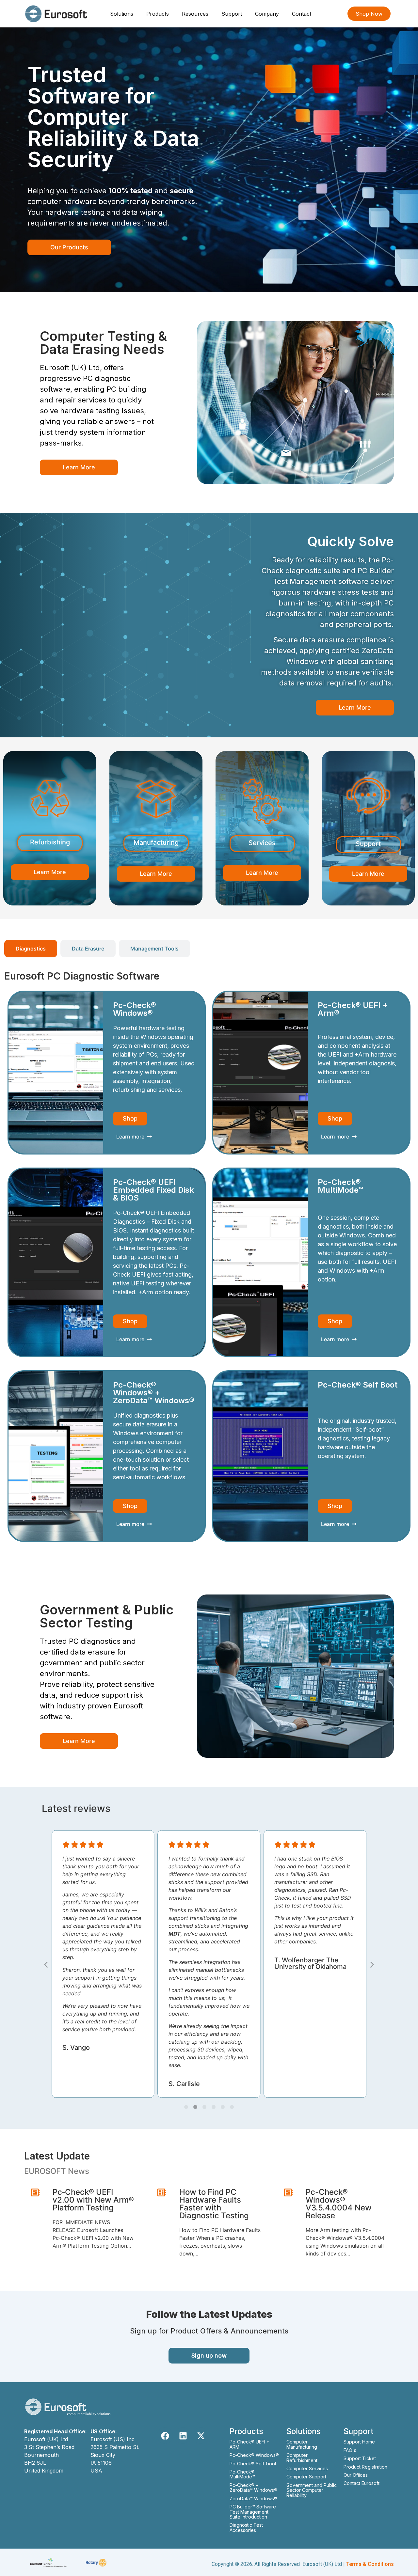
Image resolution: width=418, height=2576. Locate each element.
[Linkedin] (183, 2436)
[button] (46, 1964)
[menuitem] (122, 14)
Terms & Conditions (370, 2564)
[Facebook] (165, 2436)
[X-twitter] (201, 2436)
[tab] (31, 949)
